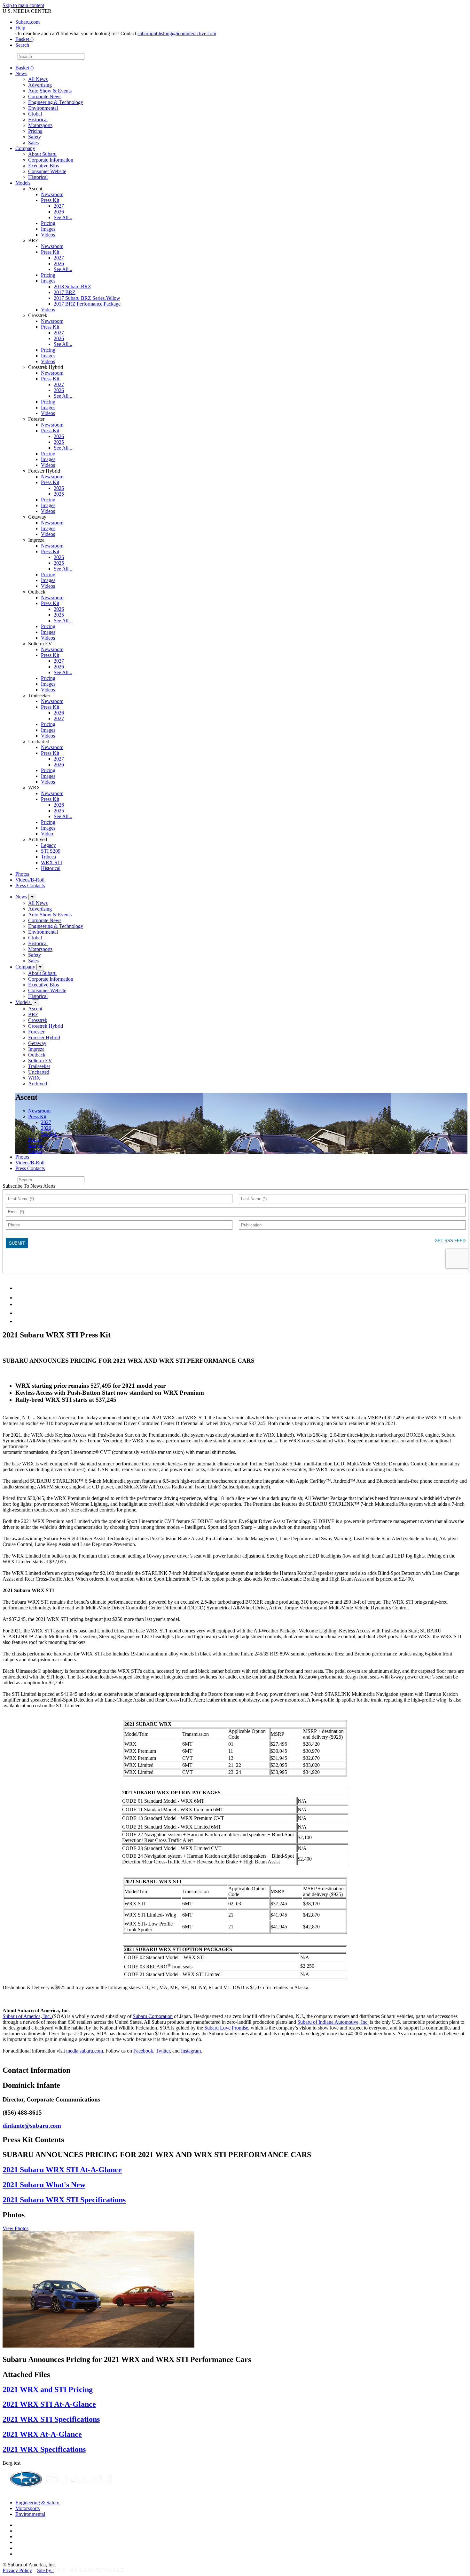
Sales (33, 143)
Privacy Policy (17, 2570)
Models (23, 183)
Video (47, 834)
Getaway (37, 1043)
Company (25, 148)
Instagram (191, 2051)
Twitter (163, 2051)
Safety (35, 137)
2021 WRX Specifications (44, 2449)
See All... (63, 217)
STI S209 (51, 851)
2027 (59, 206)
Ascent (35, 1009)
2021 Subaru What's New (44, 2185)
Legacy (48, 845)
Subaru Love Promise (226, 2028)
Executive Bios (43, 166)
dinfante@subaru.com (32, 2126)
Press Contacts (30, 885)
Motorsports (40, 125)
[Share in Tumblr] (18, 1313)
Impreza (36, 1049)
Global (35, 114)
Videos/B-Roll (30, 880)
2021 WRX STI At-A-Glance (49, 2404)
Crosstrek (38, 1020)
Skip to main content (23, 5)
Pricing (35, 131)
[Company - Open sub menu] (40, 967)
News (21, 73)
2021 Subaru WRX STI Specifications (64, 2200)
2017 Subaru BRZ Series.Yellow (87, 298)
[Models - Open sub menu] (35, 1003)
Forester (36, 1032)
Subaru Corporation (153, 2016)
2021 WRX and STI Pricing (48, 2389)
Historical (38, 120)
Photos (22, 874)
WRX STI (51, 862)
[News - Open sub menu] (32, 897)
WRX (34, 1078)
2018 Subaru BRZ (72, 287)
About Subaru (42, 154)
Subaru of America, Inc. (27, 2016)
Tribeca (48, 857)
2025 (59, 442)
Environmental (43, 108)
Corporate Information (51, 160)
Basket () (24, 39)
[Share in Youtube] (19, 1304)
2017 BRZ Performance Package (87, 304)
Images (48, 229)
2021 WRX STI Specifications (51, 2419)
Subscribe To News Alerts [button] (29, 1186)
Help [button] (20, 28)
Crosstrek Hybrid (46, 1026)
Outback (37, 1055)
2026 (59, 212)
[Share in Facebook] (20, 1298)
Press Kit (50, 200)
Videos (48, 235)
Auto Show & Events (50, 91)
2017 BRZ (65, 292)
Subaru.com (27, 22)
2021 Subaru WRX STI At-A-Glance (62, 2170)
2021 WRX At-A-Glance (42, 2434)
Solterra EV (40, 1061)
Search (9, 56)
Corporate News (45, 96)
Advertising (40, 85)
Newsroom (52, 194)
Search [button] (22, 45)
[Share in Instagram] (19, 1321)
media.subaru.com (85, 2051)
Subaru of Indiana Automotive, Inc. (333, 2022)
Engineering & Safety (37, 2503)
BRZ (33, 1014)
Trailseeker (39, 1066)
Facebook (143, 2051)
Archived (38, 1084)
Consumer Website (47, 171)
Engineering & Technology (56, 102)
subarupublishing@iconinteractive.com (177, 33)
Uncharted (39, 1072)
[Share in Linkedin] (20, 1288)
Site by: (45, 2570)
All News (38, 79)
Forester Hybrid (44, 1037)
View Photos (16, 2228)
